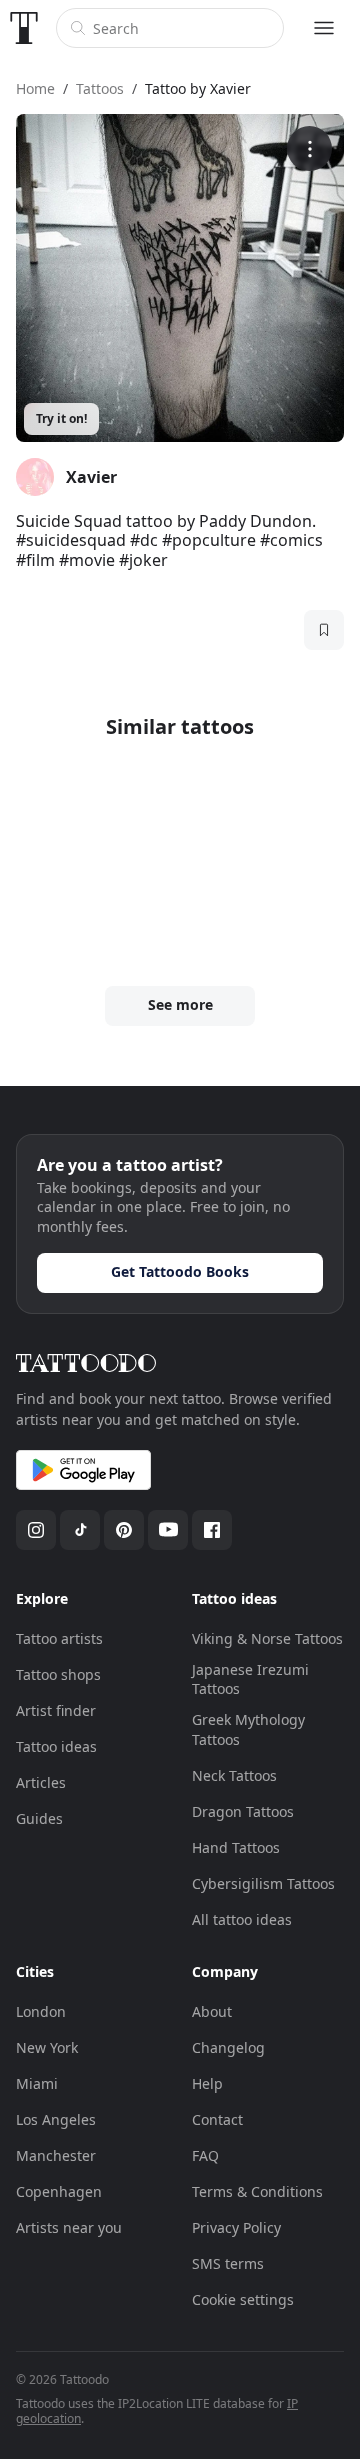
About (212, 2011)
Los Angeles (56, 2119)
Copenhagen (59, 2191)
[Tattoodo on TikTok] (80, 1530)
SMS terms (228, 2263)
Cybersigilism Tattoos (263, 1883)
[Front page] (24, 28)
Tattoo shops (58, 1674)
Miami (37, 2083)
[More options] (309, 148)
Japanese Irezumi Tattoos (250, 1679)
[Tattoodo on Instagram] (36, 1530)
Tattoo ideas (56, 1746)
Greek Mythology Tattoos (248, 1729)
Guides (39, 1818)
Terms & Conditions (257, 2191)
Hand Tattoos (236, 1847)
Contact (217, 2119)
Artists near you (69, 2227)
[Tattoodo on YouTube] (168, 1530)
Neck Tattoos (234, 1775)
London (41, 2011)
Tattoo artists (59, 1638)
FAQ (205, 2155)
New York (47, 2047)
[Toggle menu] (324, 28)
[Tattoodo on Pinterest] (124, 1530)
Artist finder (56, 1710)
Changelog (228, 2047)
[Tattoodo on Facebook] (212, 1530)
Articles (41, 1782)
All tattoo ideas (242, 1919)
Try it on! (61, 418)
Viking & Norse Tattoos (267, 1638)
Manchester (56, 2155)
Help (207, 2083)
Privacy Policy (236, 2227)
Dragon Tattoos (243, 1811)
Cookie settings (243, 2299)
